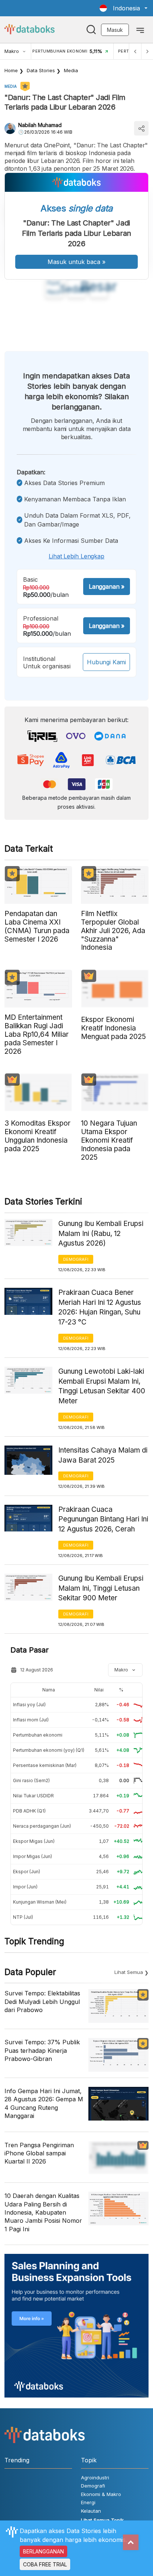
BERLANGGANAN (43, 2551)
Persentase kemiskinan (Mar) (45, 1765)
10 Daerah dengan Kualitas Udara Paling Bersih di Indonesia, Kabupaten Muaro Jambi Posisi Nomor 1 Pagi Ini (43, 2212)
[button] (123, 8)
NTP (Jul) (23, 1917)
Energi (88, 2502)
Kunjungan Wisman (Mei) (40, 1902)
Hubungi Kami (106, 662)
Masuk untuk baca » (76, 262)
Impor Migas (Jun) (32, 1856)
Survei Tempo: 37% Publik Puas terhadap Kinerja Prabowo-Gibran (42, 2050)
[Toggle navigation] (140, 30)
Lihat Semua (129, 1972)
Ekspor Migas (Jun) (34, 1841)
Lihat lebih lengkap (76, 556)
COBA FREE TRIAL (45, 2564)
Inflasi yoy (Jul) (29, 1705)
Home (11, 70)
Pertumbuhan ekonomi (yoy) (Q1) (49, 1750)
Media (71, 70)
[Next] (147, 51)
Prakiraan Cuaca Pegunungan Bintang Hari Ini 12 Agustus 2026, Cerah (103, 1519)
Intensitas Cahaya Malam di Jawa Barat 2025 (103, 1455)
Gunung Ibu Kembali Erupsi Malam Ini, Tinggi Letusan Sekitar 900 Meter (101, 1588)
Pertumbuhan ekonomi (38, 1735)
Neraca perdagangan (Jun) (42, 1826)
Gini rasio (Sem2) (31, 1780)
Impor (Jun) (25, 1887)
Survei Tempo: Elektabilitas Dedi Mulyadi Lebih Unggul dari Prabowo (42, 2002)
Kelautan (91, 2511)
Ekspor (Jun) (27, 1872)
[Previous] (135, 51)
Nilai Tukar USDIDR (33, 1796)
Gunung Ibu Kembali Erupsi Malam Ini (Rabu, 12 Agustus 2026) (101, 1233)
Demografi (76, 1259)
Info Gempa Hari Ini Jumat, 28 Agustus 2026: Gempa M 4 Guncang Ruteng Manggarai (44, 2103)
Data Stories (41, 70)
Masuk (115, 30)
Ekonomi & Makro (101, 2494)
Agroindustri (95, 2478)
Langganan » (107, 587)
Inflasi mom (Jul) (31, 1720)
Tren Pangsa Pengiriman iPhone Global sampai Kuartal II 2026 (39, 2153)
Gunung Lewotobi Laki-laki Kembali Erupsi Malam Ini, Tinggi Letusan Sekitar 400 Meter (102, 1386)
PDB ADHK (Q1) (29, 1811)
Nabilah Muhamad (40, 125)
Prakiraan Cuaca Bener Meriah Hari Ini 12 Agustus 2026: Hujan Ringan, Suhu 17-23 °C (100, 1307)
